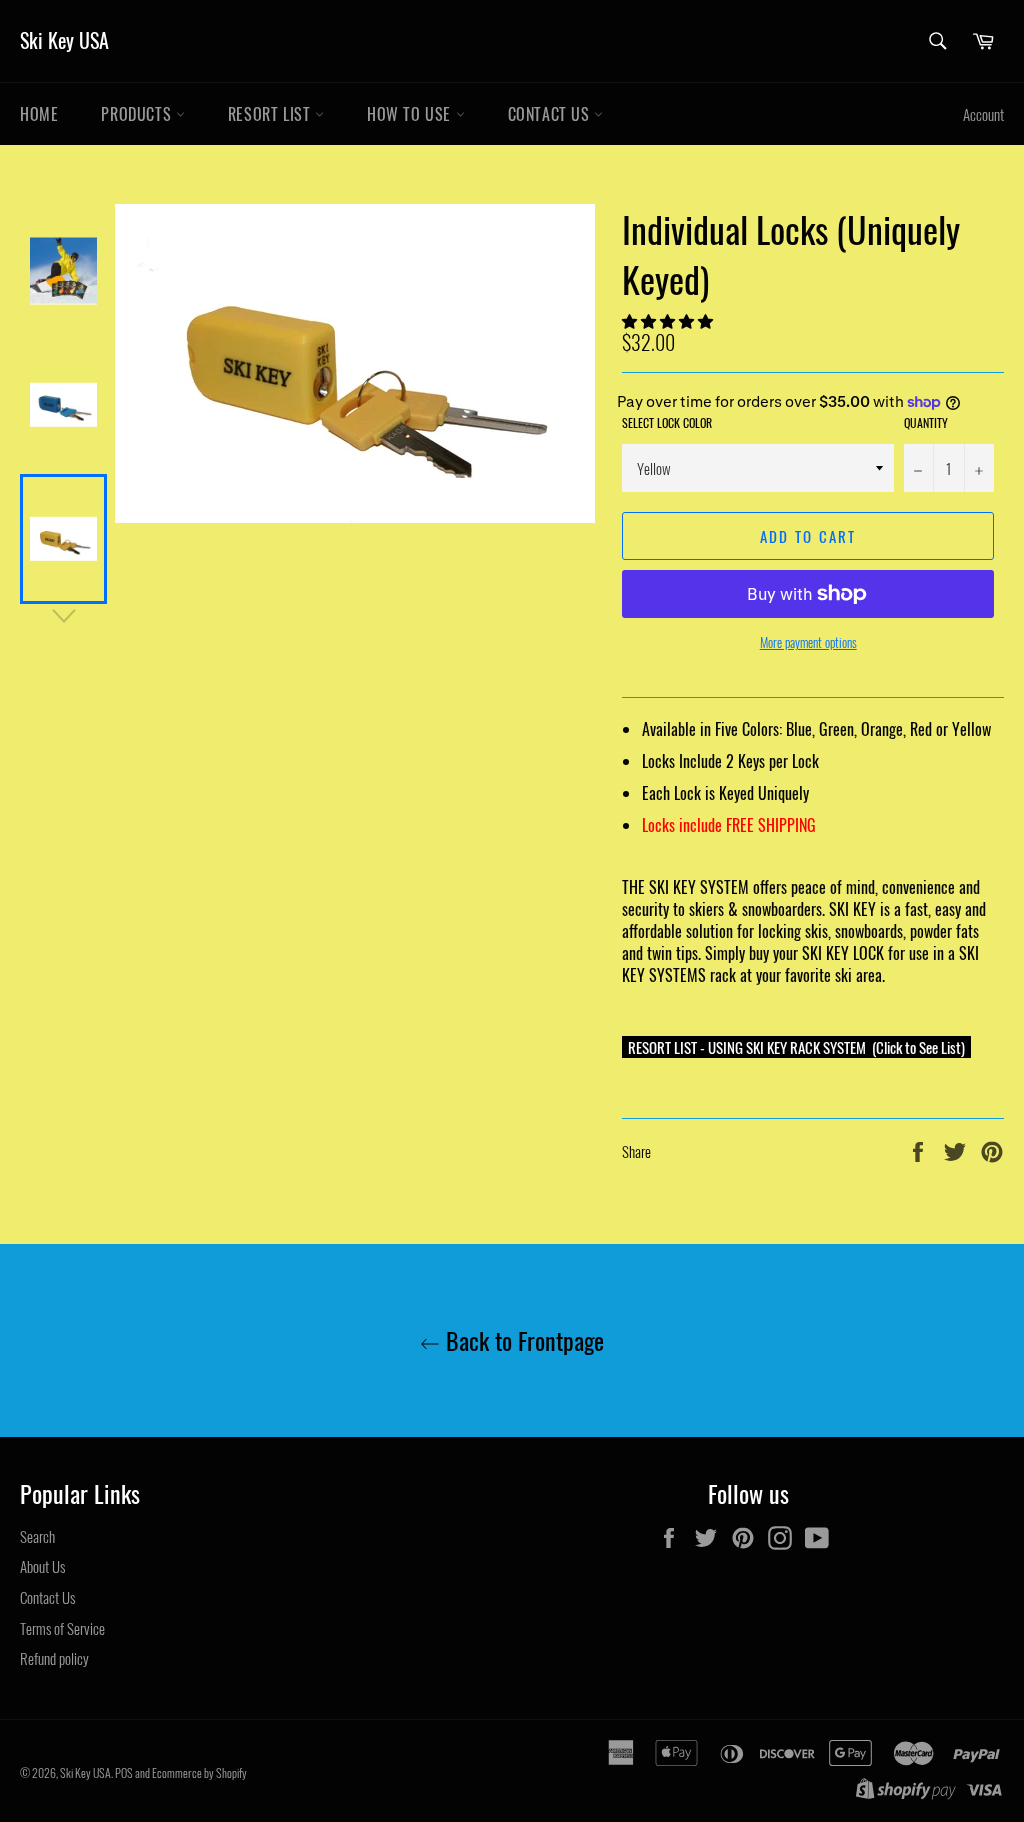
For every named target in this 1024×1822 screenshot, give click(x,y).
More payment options (808, 643)
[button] (669, 320)
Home (39, 114)
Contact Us (551, 114)
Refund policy (54, 1658)
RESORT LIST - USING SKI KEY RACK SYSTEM (747, 1047)
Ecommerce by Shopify (199, 1772)
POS (124, 1772)
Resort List (271, 114)
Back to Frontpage (522, 1340)
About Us (42, 1566)
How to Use (411, 114)
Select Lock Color (667, 423)
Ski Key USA (64, 41)
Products (138, 114)
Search (37, 1536)
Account (983, 114)
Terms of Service (62, 1628)
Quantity (926, 423)
